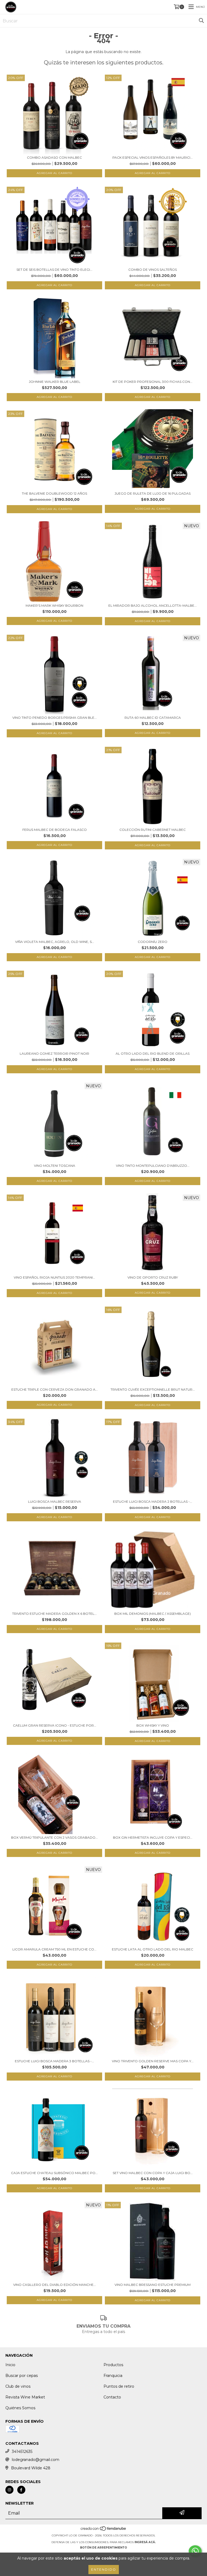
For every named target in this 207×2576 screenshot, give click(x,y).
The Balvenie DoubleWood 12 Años (54, 493)
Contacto (112, 2397)
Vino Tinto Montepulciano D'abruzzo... (153, 1166)
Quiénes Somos (20, 2408)
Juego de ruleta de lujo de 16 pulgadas (153, 493)
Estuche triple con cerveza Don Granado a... (55, 1389)
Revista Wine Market (25, 2397)
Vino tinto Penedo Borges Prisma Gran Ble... (55, 718)
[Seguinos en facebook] (21, 2490)
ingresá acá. (145, 2542)
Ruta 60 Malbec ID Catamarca (153, 718)
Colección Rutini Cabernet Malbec (153, 830)
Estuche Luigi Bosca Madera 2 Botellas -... (153, 1501)
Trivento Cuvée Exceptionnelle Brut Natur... (153, 1389)
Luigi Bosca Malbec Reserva (55, 1501)
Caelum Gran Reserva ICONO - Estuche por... (55, 1725)
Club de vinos (18, 2386)
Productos (113, 2365)
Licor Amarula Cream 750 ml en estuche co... (54, 1949)
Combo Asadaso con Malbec (54, 157)
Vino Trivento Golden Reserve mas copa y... (153, 2061)
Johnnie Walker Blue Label (55, 382)
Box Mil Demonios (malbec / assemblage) (153, 1614)
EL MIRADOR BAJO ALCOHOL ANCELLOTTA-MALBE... (153, 605)
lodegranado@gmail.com (36, 2460)
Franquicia (113, 2376)
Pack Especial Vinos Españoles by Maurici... (153, 157)
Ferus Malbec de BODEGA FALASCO (55, 830)
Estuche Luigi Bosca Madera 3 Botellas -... (54, 2061)
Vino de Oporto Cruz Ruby (153, 1277)
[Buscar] (201, 21)
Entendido (104, 2569)
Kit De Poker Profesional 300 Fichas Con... (153, 382)
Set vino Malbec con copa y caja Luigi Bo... (153, 2173)
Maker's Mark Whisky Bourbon (54, 605)
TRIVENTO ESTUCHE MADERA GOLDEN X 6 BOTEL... (54, 1614)
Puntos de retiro (119, 2386)
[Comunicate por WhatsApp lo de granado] (195, 2551)
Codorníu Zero (153, 942)
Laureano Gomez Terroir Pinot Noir (54, 1053)
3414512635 (22, 2452)
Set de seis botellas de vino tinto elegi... (54, 270)
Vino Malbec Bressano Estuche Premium (153, 2285)
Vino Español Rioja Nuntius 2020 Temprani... (54, 1277)
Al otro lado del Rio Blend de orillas (153, 1053)
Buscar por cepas (22, 2376)
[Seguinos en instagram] (9, 2490)
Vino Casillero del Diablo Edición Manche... (55, 2285)
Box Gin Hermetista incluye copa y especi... (153, 1837)
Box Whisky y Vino (153, 1725)
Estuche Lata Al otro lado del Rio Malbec (153, 1949)
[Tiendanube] (104, 2530)
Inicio (10, 2365)
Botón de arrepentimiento (103, 2548)
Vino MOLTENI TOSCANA (55, 1166)
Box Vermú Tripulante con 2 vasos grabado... (54, 1837)
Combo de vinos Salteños (153, 270)
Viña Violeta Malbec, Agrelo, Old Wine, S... (55, 942)
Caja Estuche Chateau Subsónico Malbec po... (54, 2173)
